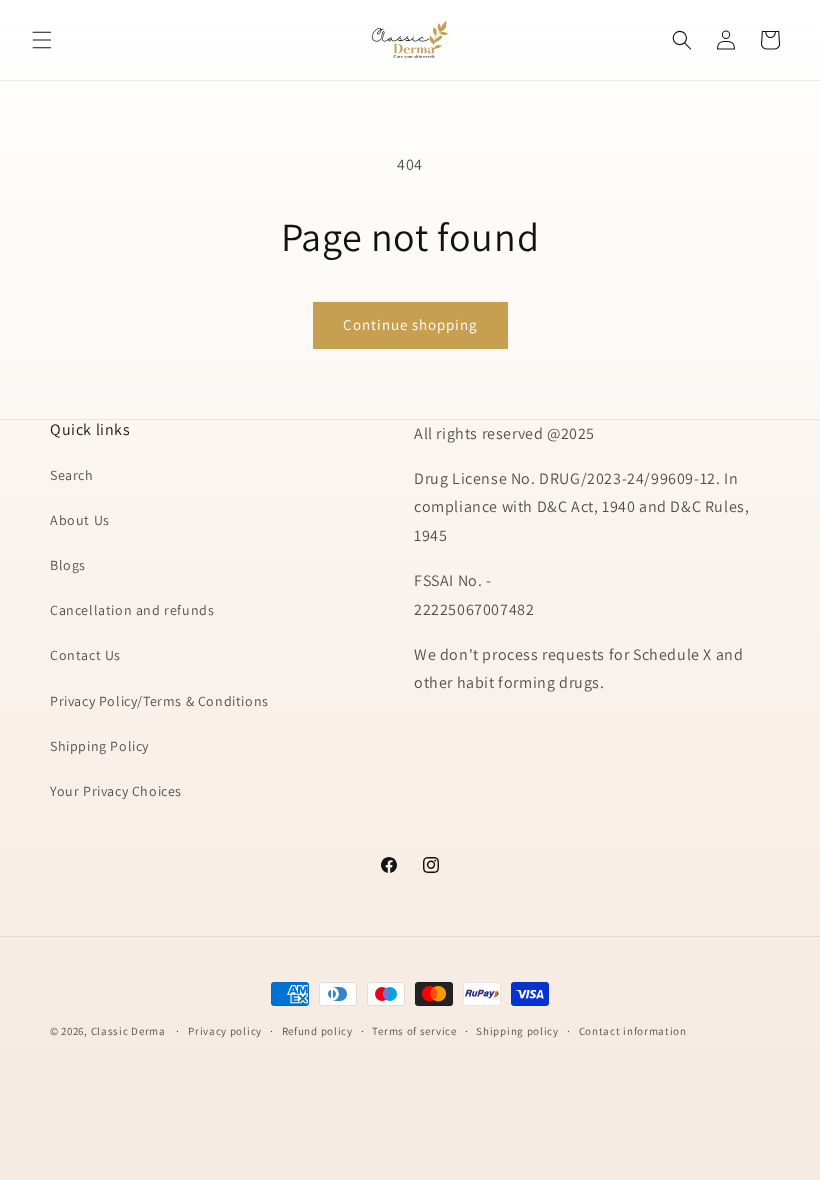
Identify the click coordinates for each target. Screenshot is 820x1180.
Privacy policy (225, 1031)
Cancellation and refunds (132, 610)
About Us (80, 520)
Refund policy (317, 1031)
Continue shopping (410, 324)
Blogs (68, 565)
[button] (42, 40)
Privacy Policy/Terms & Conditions (159, 701)
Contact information (633, 1031)
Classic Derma (128, 1031)
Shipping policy (517, 1031)
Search (72, 475)
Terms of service (414, 1031)
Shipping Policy (99, 746)
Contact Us (85, 655)
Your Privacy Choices (116, 791)
